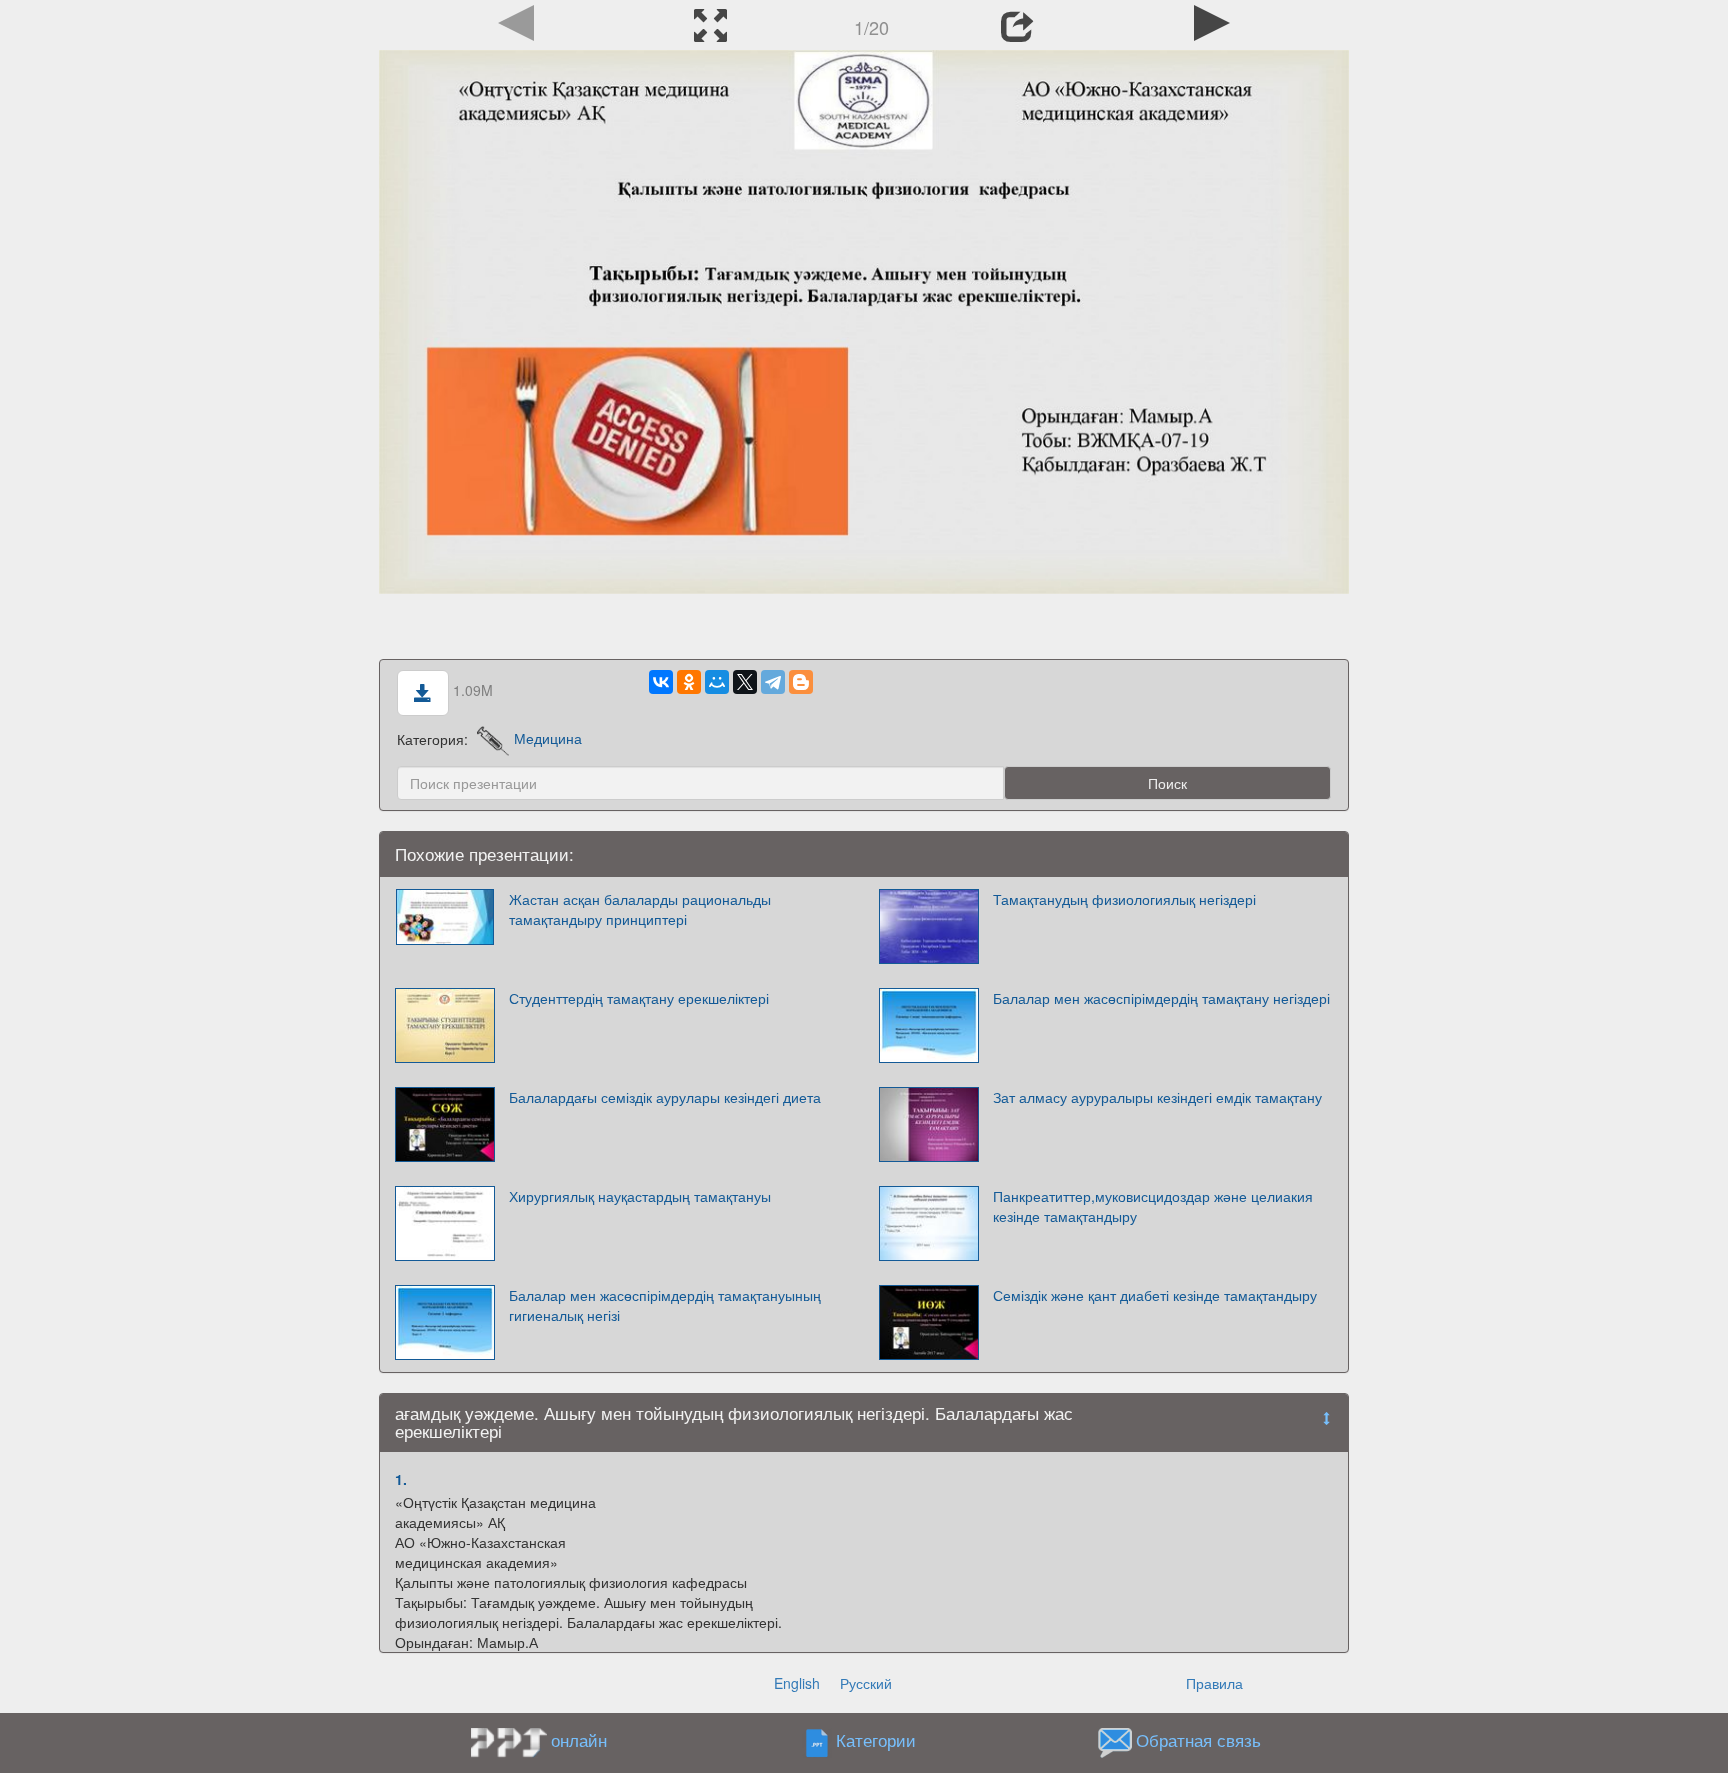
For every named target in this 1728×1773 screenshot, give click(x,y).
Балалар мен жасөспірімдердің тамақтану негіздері (1161, 998)
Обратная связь (1198, 1740)
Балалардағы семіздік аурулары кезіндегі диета (665, 1097)
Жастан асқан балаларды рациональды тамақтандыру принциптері (640, 909)
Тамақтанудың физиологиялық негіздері (1124, 899)
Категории (876, 1740)
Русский (866, 1683)
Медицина (548, 738)
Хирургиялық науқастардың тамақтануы (640, 1196)
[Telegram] (773, 682)
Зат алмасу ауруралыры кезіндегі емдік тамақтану (1157, 1097)
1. (401, 1479)
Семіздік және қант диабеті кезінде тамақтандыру (1155, 1295)
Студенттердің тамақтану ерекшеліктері (639, 998)
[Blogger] (801, 682)
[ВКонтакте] (661, 682)
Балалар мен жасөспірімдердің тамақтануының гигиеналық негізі (665, 1305)
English (797, 1683)
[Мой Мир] (717, 682)
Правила (1214, 1683)
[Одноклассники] (689, 682)
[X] (745, 682)
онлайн (579, 1740)
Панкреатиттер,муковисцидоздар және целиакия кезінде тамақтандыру (1153, 1206)
